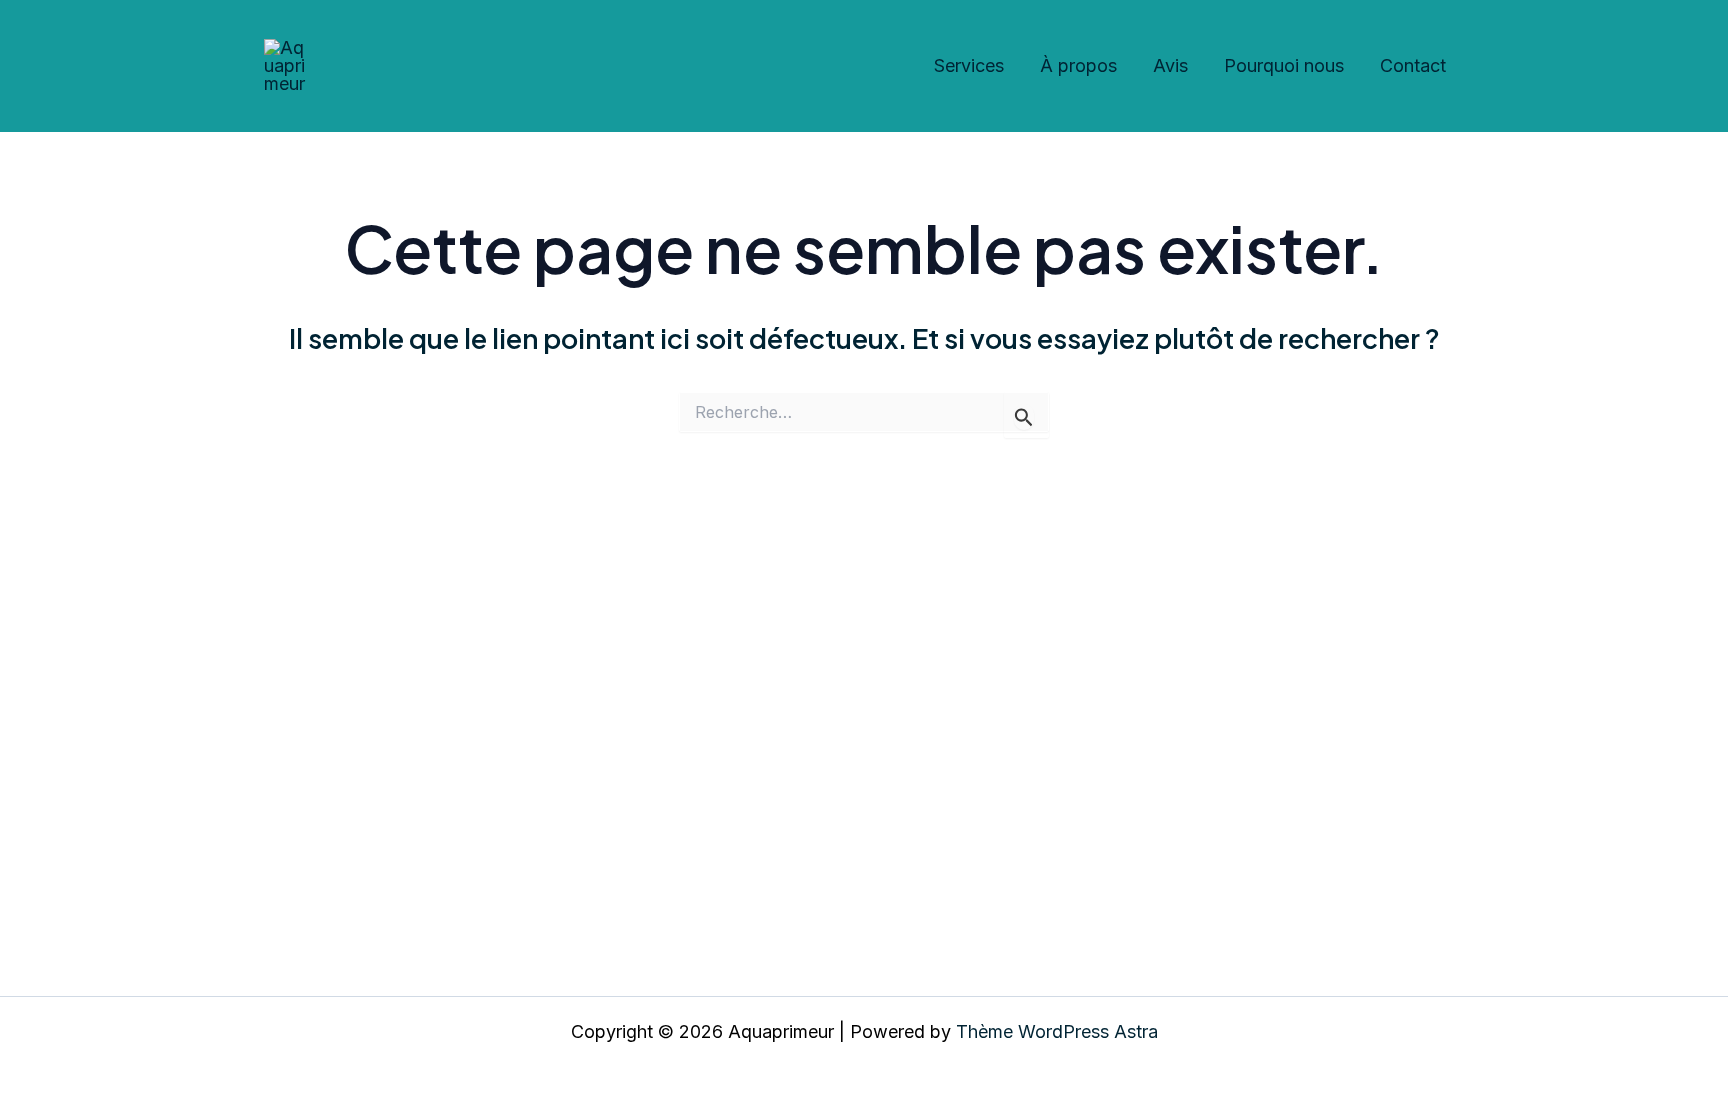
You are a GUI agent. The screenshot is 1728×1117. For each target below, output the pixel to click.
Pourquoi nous (1284, 65)
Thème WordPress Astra (1057, 1031)
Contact (1413, 65)
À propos (1078, 65)
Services (969, 65)
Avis (1170, 65)
